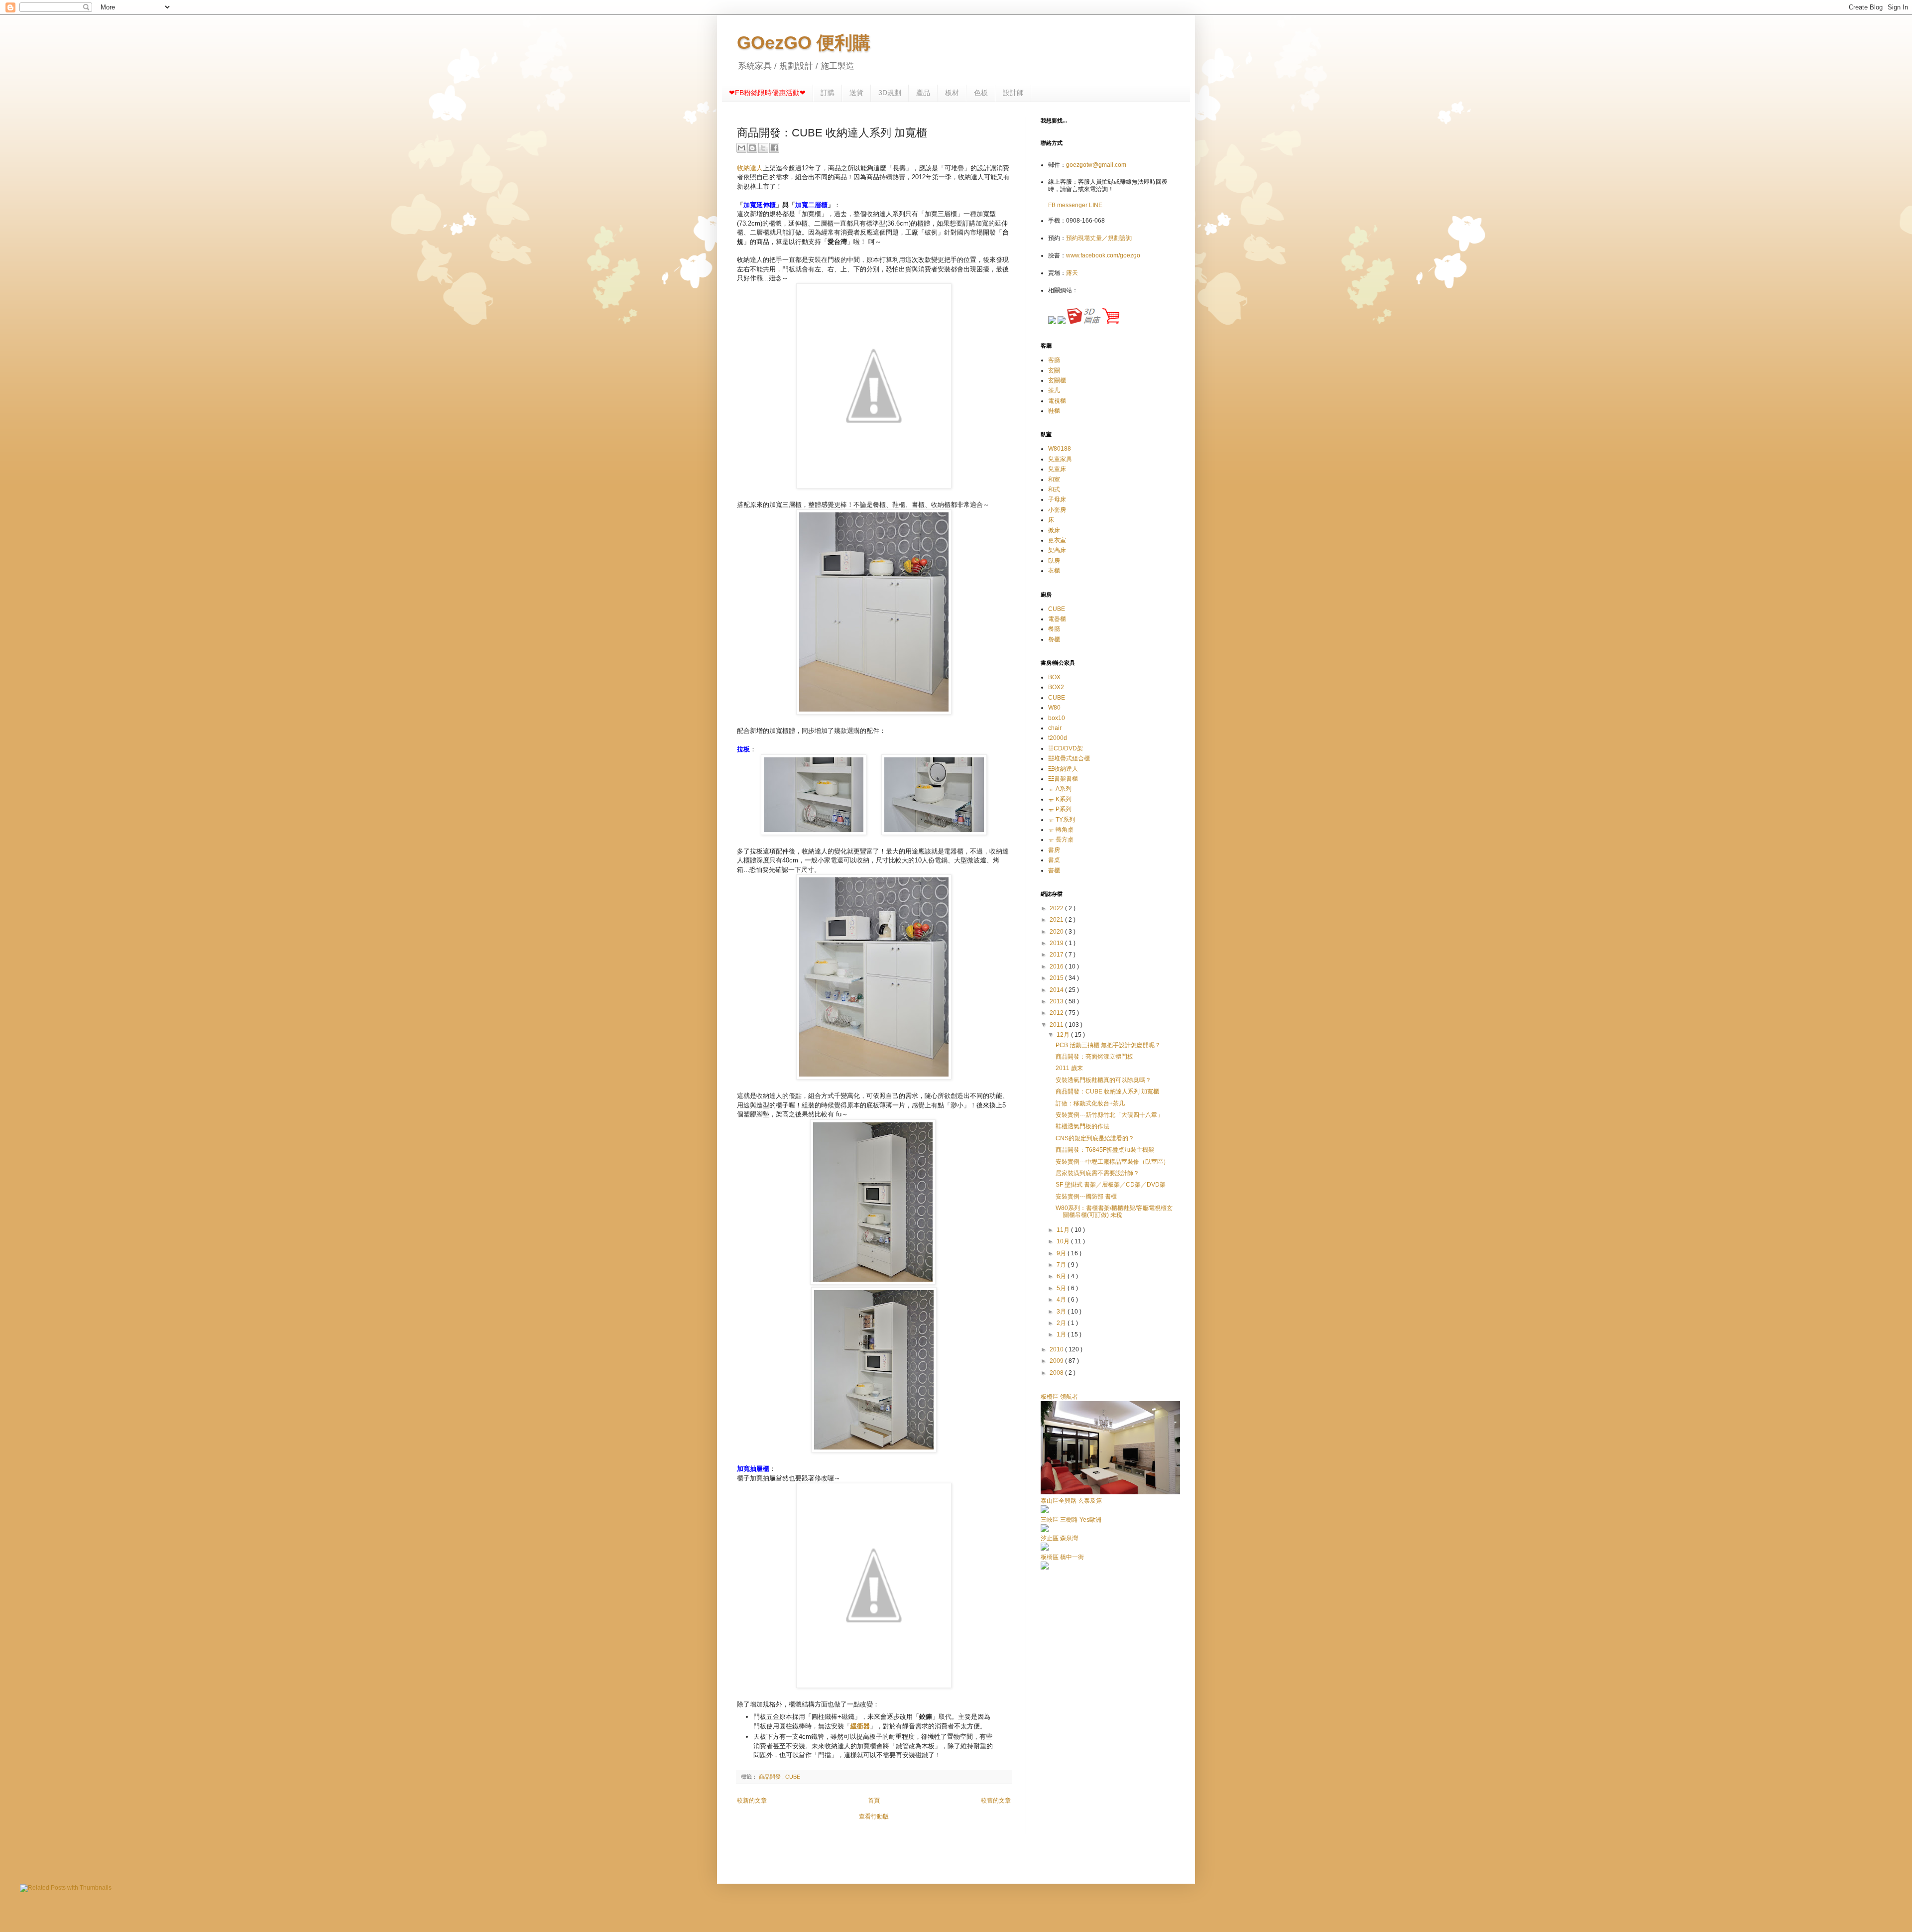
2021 (1057, 920)
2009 (1057, 1361)
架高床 (1057, 550)
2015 (1057, 978)
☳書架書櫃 (1063, 779)
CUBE (793, 1777)
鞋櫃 (1054, 411)
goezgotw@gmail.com (1096, 165)
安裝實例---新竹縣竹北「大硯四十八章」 (1109, 1115)
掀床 (1054, 530)
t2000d (1058, 738)
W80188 (1060, 449)
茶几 (1054, 390)
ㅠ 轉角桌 (1061, 830)
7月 (1062, 1265)
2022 (1057, 908)
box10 (1057, 718)
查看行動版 (874, 1816)
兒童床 (1057, 469)
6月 (1062, 1276)
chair (1055, 728)
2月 (1062, 1323)
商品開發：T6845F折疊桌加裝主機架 (1105, 1150)
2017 (1057, 955)
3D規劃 (890, 93)
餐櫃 (1054, 639)
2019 (1057, 943)
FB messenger (1069, 205)
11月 (1064, 1230)
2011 (1057, 1025)
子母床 (1057, 499)
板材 (952, 93)
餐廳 (1054, 629)
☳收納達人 (1063, 769)
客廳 (1054, 360)
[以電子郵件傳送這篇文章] (741, 148)
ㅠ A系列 (1060, 789)
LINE (1096, 205)
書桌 (1054, 860)
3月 (1062, 1312)
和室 (1054, 480)
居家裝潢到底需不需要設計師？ (1097, 1173)
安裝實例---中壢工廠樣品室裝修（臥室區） (1112, 1162)
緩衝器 (860, 1726)
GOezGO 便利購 (804, 43)
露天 (1072, 273)
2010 (1057, 1349)
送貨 (856, 93)
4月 (1062, 1300)
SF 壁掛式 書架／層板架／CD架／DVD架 (1111, 1185)
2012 (1057, 1013)
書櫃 (1054, 870)
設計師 (1013, 93)
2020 (1057, 932)
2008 (1057, 1373)
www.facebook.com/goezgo (1103, 255)
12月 (1064, 1035)
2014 (1057, 990)
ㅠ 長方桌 (1061, 840)
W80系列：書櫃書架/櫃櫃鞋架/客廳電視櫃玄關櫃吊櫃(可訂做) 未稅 (1114, 1211)
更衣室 (1057, 540)
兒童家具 (1060, 459)
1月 (1062, 1334)
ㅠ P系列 (1060, 809)
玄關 (1054, 370)
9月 (1062, 1253)
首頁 (874, 1801)
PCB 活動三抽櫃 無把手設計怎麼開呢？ (1108, 1045)
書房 (1054, 850)
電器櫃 (1057, 619)
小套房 (1057, 510)
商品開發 (771, 1777)
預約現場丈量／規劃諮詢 (1099, 238)
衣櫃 (1054, 571)
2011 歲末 (1069, 1068)
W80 (1054, 708)
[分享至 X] (763, 148)
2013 (1057, 1001)
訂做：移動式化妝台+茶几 (1090, 1103)
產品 (923, 93)
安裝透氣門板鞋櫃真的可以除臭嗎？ (1103, 1080)
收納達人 (750, 168)
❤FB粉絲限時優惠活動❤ (767, 93)
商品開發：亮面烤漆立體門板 (1094, 1057)
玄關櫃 (1057, 380)
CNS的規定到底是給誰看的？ (1095, 1138)
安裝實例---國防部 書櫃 (1086, 1197)
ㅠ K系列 (1060, 799)
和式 (1054, 489)
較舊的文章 (996, 1801)
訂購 (828, 93)
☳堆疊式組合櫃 (1069, 758)
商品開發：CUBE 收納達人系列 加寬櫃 (1107, 1091)
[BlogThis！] (752, 148)
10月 (1064, 1241)
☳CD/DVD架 (1066, 748)
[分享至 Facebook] (774, 148)
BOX (1054, 677)
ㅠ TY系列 (1062, 820)
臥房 (1054, 561)
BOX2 (1056, 687)
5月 (1062, 1288)
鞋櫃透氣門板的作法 (1082, 1126)
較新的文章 (752, 1801)
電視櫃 (1057, 401)
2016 (1057, 966)
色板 (981, 93)
